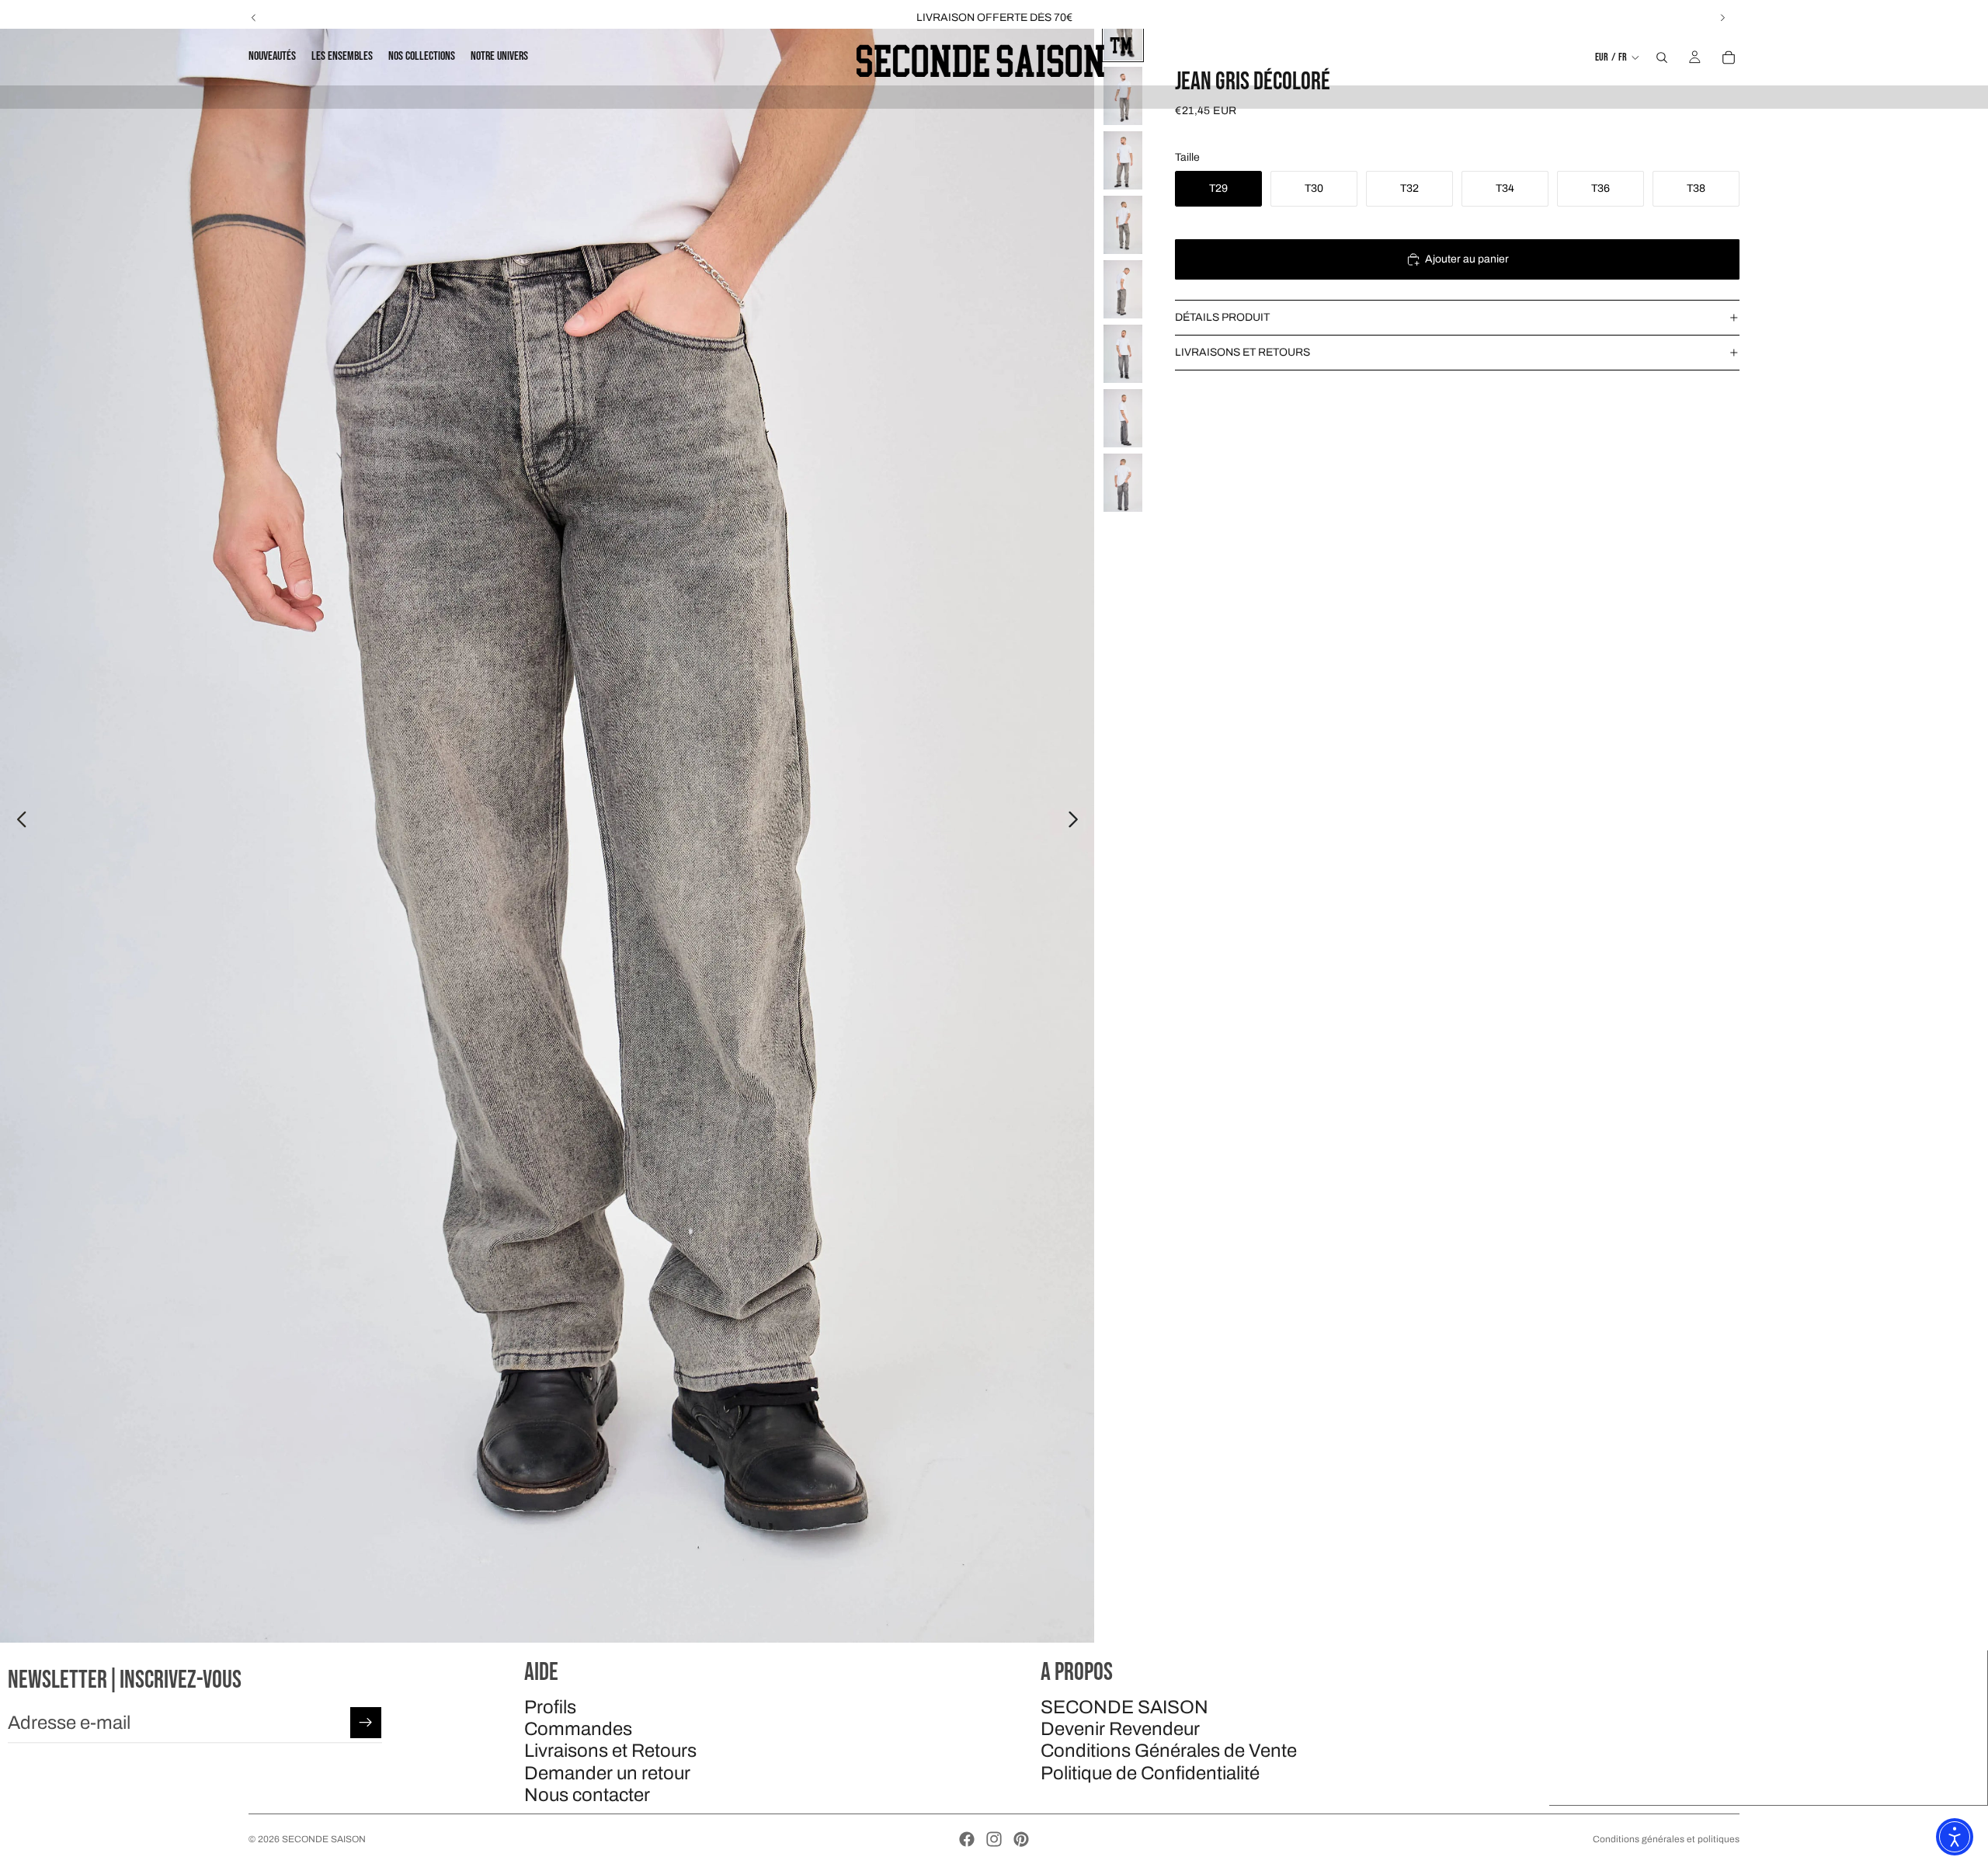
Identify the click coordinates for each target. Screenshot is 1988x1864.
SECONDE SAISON (1124, 1707)
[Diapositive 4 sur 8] (1123, 225)
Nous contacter (587, 1796)
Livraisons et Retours (610, 1751)
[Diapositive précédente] (254, 18)
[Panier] (1729, 57)
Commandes (578, 1729)
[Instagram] (994, 1839)
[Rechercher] (1662, 57)
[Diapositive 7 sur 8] (1123, 418)
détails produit (1222, 317)
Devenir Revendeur (1120, 1729)
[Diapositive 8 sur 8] (1123, 483)
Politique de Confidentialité (1150, 1773)
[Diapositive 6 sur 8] (1123, 354)
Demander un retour (607, 1773)
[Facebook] (967, 1839)
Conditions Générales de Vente (1169, 1751)
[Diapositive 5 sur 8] (1123, 289)
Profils (550, 1707)
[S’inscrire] (366, 1723)
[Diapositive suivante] (1722, 18)
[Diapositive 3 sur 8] (1123, 160)
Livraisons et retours (1242, 352)
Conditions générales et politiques (1666, 1839)
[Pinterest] (1021, 1839)
